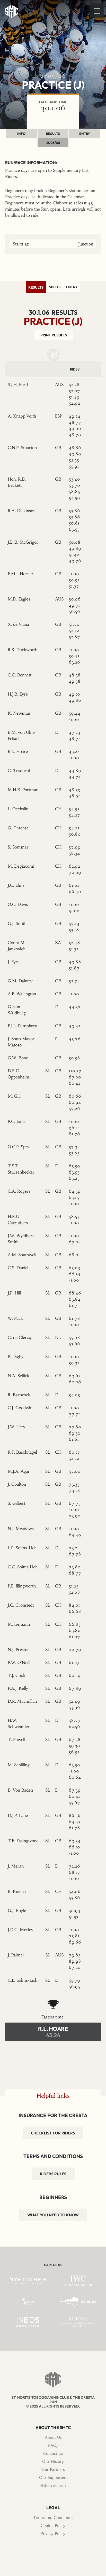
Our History (53, 2461)
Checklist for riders (53, 2133)
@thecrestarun (53, 2485)
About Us (53, 2437)
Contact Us (53, 2453)
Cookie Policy (53, 2525)
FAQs (53, 2445)
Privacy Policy (53, 2533)
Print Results (54, 335)
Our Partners (53, 2469)
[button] (97, 10)
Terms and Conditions (53, 2517)
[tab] (36, 287)
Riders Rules (53, 2174)
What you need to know (53, 2215)
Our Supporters (53, 2477)
